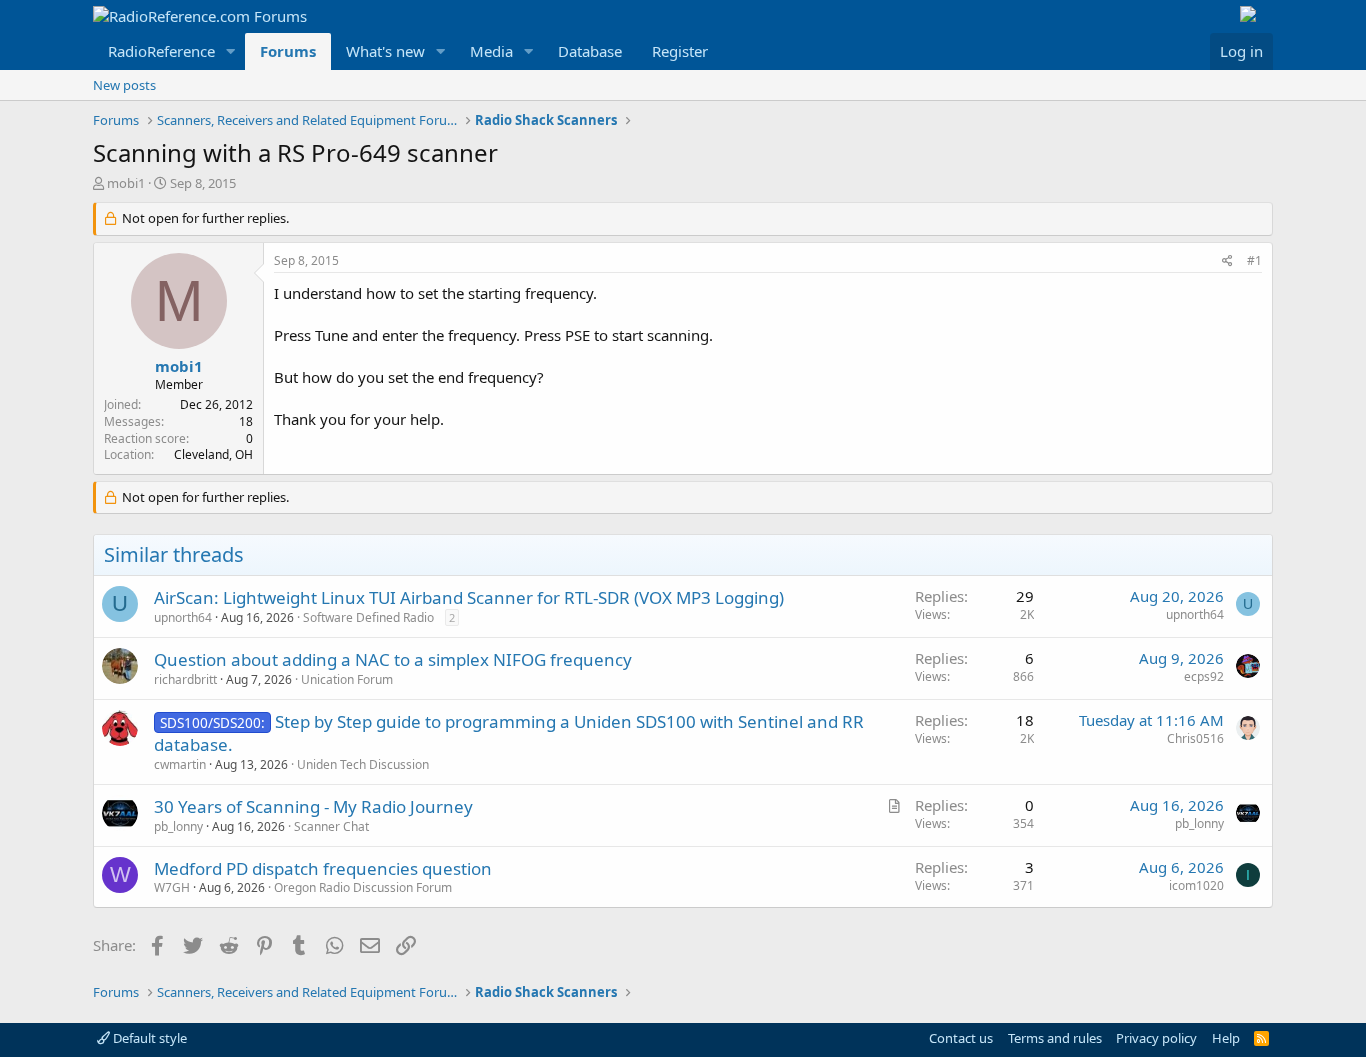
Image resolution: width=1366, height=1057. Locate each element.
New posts (124, 85)
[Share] (1227, 261)
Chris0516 (1195, 738)
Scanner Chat (331, 826)
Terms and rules (1055, 1038)
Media (491, 51)
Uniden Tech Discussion (363, 764)
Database (590, 51)
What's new (385, 51)
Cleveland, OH (213, 454)
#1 (1254, 260)
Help (1226, 1038)
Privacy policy (1156, 1038)
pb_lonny (178, 826)
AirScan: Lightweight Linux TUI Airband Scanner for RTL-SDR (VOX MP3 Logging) (469, 597)
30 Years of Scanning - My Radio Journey (313, 806)
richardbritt (185, 679)
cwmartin (180, 764)
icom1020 (1196, 885)
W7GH (172, 887)
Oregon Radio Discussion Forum (363, 887)
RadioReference (161, 51)
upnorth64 (183, 617)
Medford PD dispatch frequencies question (323, 868)
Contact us (961, 1038)
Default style (148, 1038)
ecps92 (1204, 676)
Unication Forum (347, 679)
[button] (231, 51)
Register (680, 51)
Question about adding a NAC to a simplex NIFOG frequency (393, 659)
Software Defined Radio (368, 617)
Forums (288, 51)
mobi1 (126, 183)
